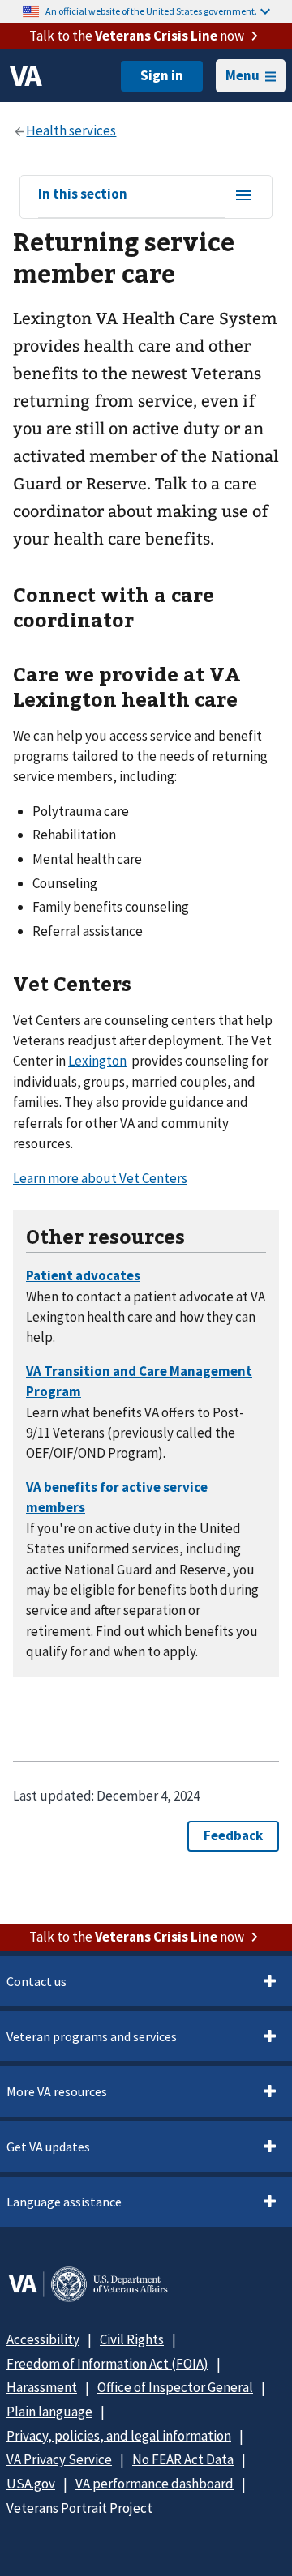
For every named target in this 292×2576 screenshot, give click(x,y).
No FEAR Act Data (183, 2459)
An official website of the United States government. (151, 11)
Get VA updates (48, 2147)
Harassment (42, 2387)
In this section (83, 194)
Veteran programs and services (92, 2036)
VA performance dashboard (155, 2484)
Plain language (49, 2412)
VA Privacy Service (59, 2459)
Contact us (36, 1981)
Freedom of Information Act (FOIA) (107, 2364)
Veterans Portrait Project (79, 2508)
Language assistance (64, 2202)
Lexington (97, 1061)
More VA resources (57, 2091)
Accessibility (43, 2339)
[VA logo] (26, 76)
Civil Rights (132, 2339)
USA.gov (31, 2484)
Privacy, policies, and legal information (119, 2436)
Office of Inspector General (175, 2387)
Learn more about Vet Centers (100, 1178)
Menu (243, 75)
